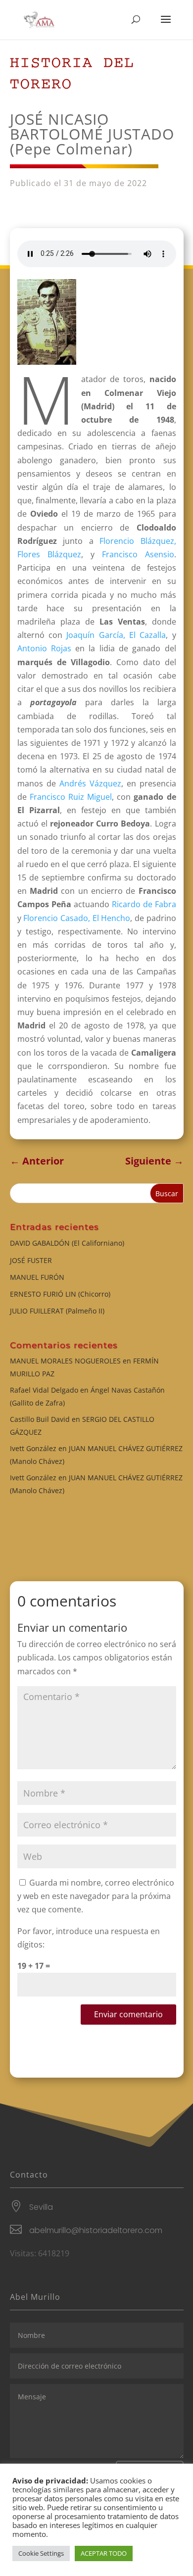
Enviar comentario (128, 2014)
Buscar (167, 1193)
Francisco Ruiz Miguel (71, 797)
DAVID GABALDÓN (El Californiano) (67, 1243)
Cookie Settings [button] (41, 2553)
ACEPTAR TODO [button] (104, 2553)
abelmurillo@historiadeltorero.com (96, 2230)
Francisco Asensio (138, 554)
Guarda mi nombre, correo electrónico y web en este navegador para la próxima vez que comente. (96, 1896)
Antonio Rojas (44, 648)
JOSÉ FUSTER (31, 1260)
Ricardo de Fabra (144, 904)
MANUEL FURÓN (37, 1277)
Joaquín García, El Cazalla (116, 635)
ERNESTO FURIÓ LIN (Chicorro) (60, 1294)
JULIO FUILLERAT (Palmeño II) (57, 1311)
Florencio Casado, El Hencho (77, 918)
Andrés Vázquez (90, 783)
